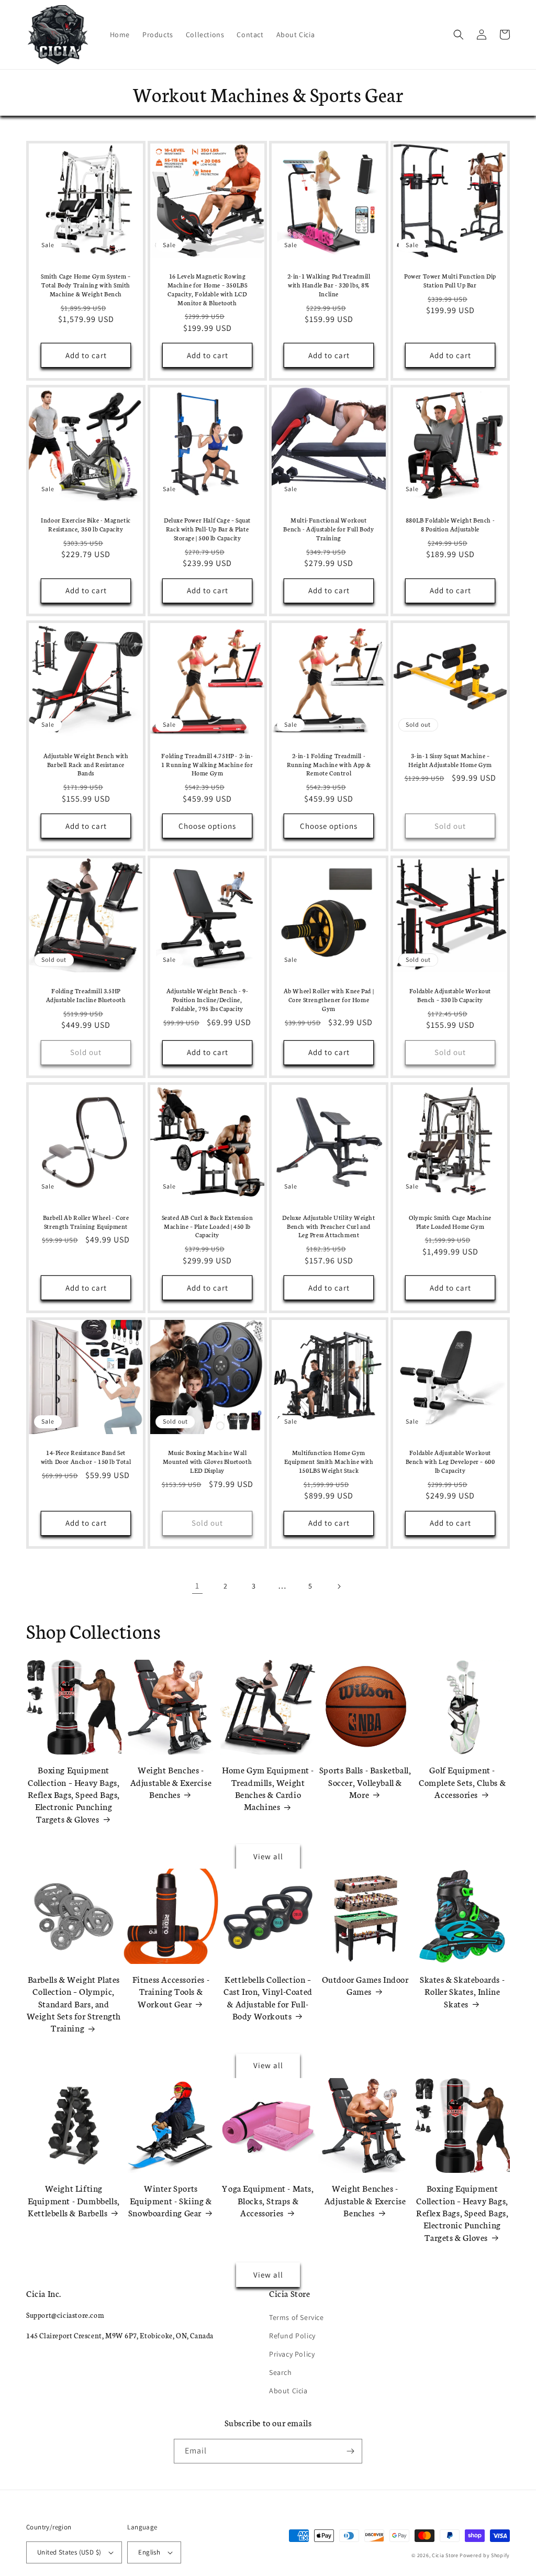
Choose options (207, 826)
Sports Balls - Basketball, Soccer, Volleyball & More (365, 1782)
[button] (459, 35)
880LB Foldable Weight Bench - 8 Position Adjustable (450, 524)
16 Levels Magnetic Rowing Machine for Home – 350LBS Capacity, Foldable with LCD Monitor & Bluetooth (208, 289)
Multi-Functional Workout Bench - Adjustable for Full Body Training (328, 529)
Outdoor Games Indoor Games (365, 1985)
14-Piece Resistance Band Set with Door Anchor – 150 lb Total (86, 1457)
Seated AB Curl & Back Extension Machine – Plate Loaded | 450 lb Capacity (208, 1226)
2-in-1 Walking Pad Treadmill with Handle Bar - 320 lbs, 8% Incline (329, 285)
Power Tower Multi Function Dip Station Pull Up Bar (450, 280)
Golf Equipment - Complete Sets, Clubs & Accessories (462, 1782)
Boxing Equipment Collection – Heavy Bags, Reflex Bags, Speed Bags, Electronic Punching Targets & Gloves (74, 1794)
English (149, 2552)
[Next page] (339, 1586)
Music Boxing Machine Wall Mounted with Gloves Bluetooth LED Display (207, 1461)
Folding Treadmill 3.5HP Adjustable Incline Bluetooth (86, 995)
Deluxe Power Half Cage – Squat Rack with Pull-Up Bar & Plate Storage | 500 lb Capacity (207, 529)
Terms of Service (297, 2317)
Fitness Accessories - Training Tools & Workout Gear (171, 1991)
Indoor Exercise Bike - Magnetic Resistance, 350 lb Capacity (86, 524)
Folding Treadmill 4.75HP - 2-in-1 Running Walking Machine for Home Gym (207, 764)
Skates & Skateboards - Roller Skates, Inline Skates (462, 1991)
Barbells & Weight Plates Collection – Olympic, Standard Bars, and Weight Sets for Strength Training (74, 2003)
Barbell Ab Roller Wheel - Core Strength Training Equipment (86, 1222)
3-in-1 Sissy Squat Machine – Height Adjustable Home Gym (450, 760)
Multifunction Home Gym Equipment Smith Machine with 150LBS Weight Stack (329, 1461)
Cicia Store (445, 2555)
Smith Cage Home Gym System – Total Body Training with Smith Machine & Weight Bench (86, 285)
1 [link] (197, 1586)
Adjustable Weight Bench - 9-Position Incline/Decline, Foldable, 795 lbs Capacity (208, 1000)
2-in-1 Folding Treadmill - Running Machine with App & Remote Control (329, 764)
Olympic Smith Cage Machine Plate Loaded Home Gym (450, 1222)
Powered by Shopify (485, 2555)
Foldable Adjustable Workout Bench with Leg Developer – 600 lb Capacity (450, 1461)
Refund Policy (292, 2336)
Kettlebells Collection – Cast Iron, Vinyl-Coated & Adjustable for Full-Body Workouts (268, 1997)
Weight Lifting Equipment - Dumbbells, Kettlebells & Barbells (74, 2200)
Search (281, 2372)
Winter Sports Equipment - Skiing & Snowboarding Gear (170, 2200)
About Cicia (288, 2391)
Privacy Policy (292, 2354)
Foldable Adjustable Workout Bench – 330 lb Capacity (450, 995)
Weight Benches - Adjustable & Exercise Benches (171, 1782)
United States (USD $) (69, 2552)
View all (268, 1856)
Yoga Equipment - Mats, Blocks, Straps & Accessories (268, 2200)
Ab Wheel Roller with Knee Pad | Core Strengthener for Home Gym (329, 1000)
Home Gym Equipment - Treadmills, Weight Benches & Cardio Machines (268, 1788)
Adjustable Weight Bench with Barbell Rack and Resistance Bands (86, 764)
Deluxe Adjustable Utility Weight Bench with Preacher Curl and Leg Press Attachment (328, 1226)
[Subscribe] (350, 2451)
